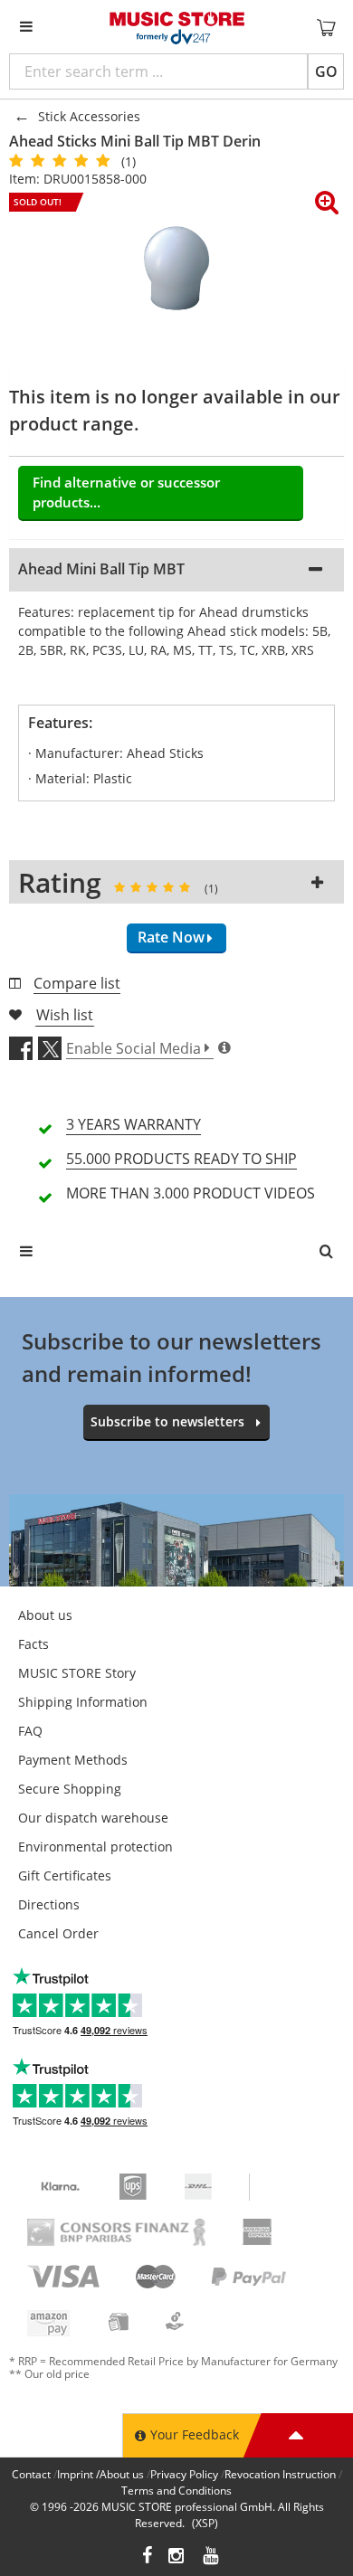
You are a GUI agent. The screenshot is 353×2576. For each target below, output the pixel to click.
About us (45, 1615)
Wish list (65, 1015)
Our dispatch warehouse (93, 1818)
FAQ (30, 1731)
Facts (33, 1644)
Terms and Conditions (176, 2491)
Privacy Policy (184, 2474)
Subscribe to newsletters (167, 1421)
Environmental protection (95, 1847)
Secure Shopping (70, 1789)
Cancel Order (58, 1933)
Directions (49, 1904)
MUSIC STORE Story (77, 1673)
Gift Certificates (65, 1875)
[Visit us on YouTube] (212, 2557)
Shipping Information (83, 1702)
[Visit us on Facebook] (147, 2557)
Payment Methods (73, 1760)
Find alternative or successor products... (126, 492)
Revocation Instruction (280, 2474)
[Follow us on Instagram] (177, 2557)
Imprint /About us (100, 2474)
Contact (31, 2474)
